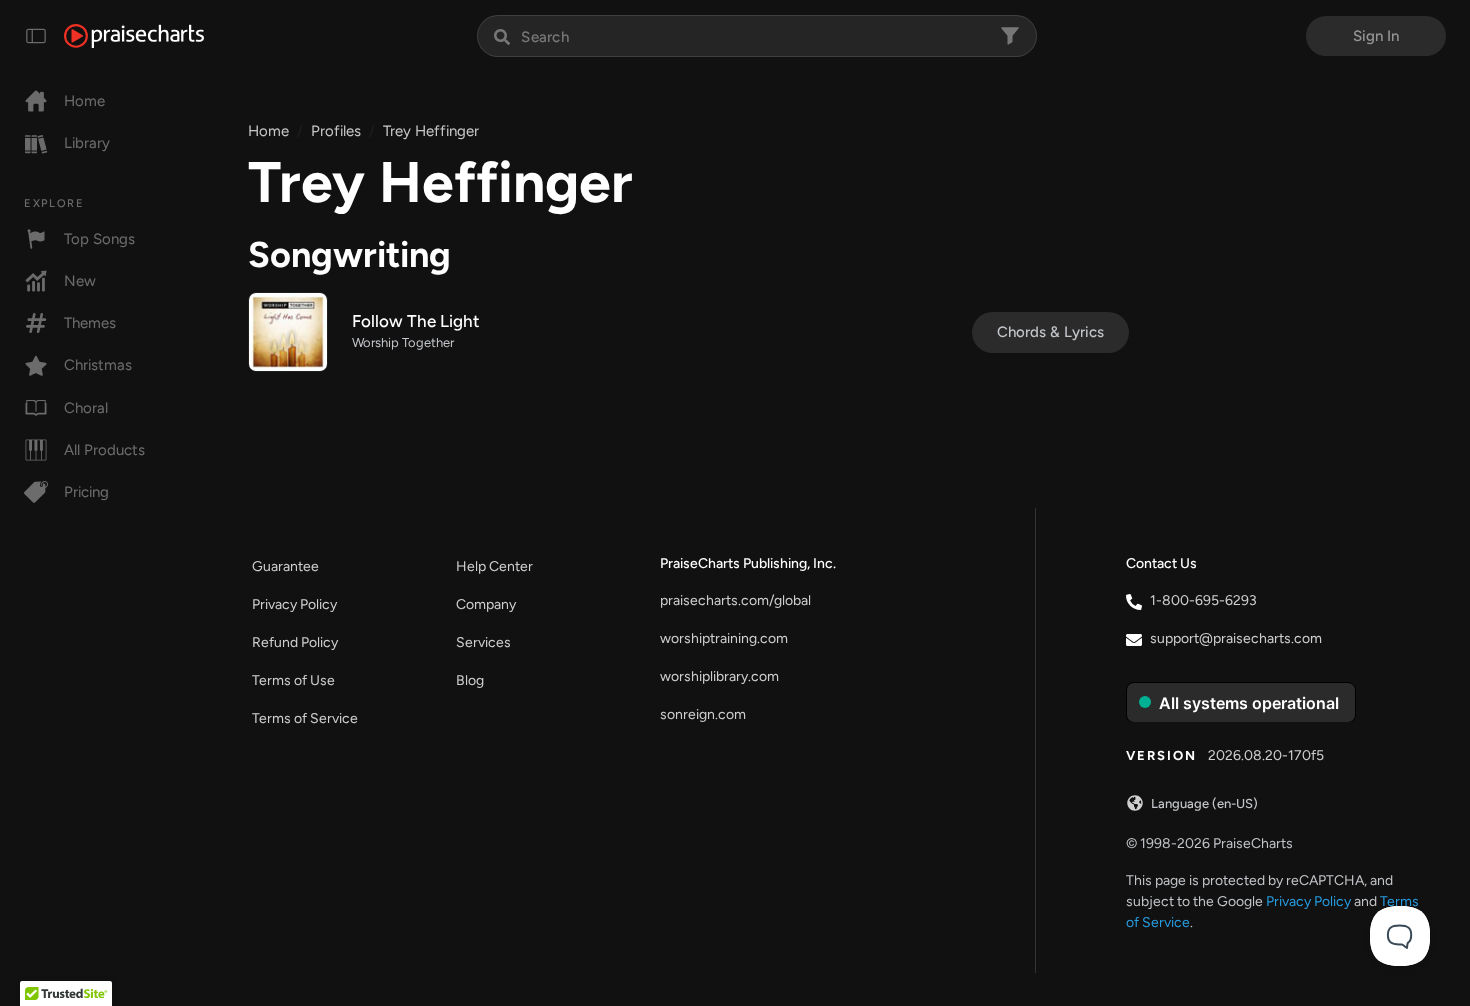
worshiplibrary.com (719, 676)
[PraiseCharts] (134, 36)
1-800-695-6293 (1203, 600)
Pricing (86, 492)
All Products (104, 450)
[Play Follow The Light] (288, 332)
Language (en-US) (1204, 803)
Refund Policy (295, 642)
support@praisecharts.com (1236, 638)
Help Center (494, 566)
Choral (86, 408)
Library (87, 143)
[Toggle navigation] (36, 36)
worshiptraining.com (724, 638)
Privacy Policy (294, 604)
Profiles (336, 131)
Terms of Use (293, 680)
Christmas (98, 365)
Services (483, 642)
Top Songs (99, 239)
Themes (90, 323)
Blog (470, 680)
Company (486, 604)
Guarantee (285, 566)
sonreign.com (703, 714)
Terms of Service (305, 718)
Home (84, 101)
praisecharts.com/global (735, 600)
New (80, 281)
